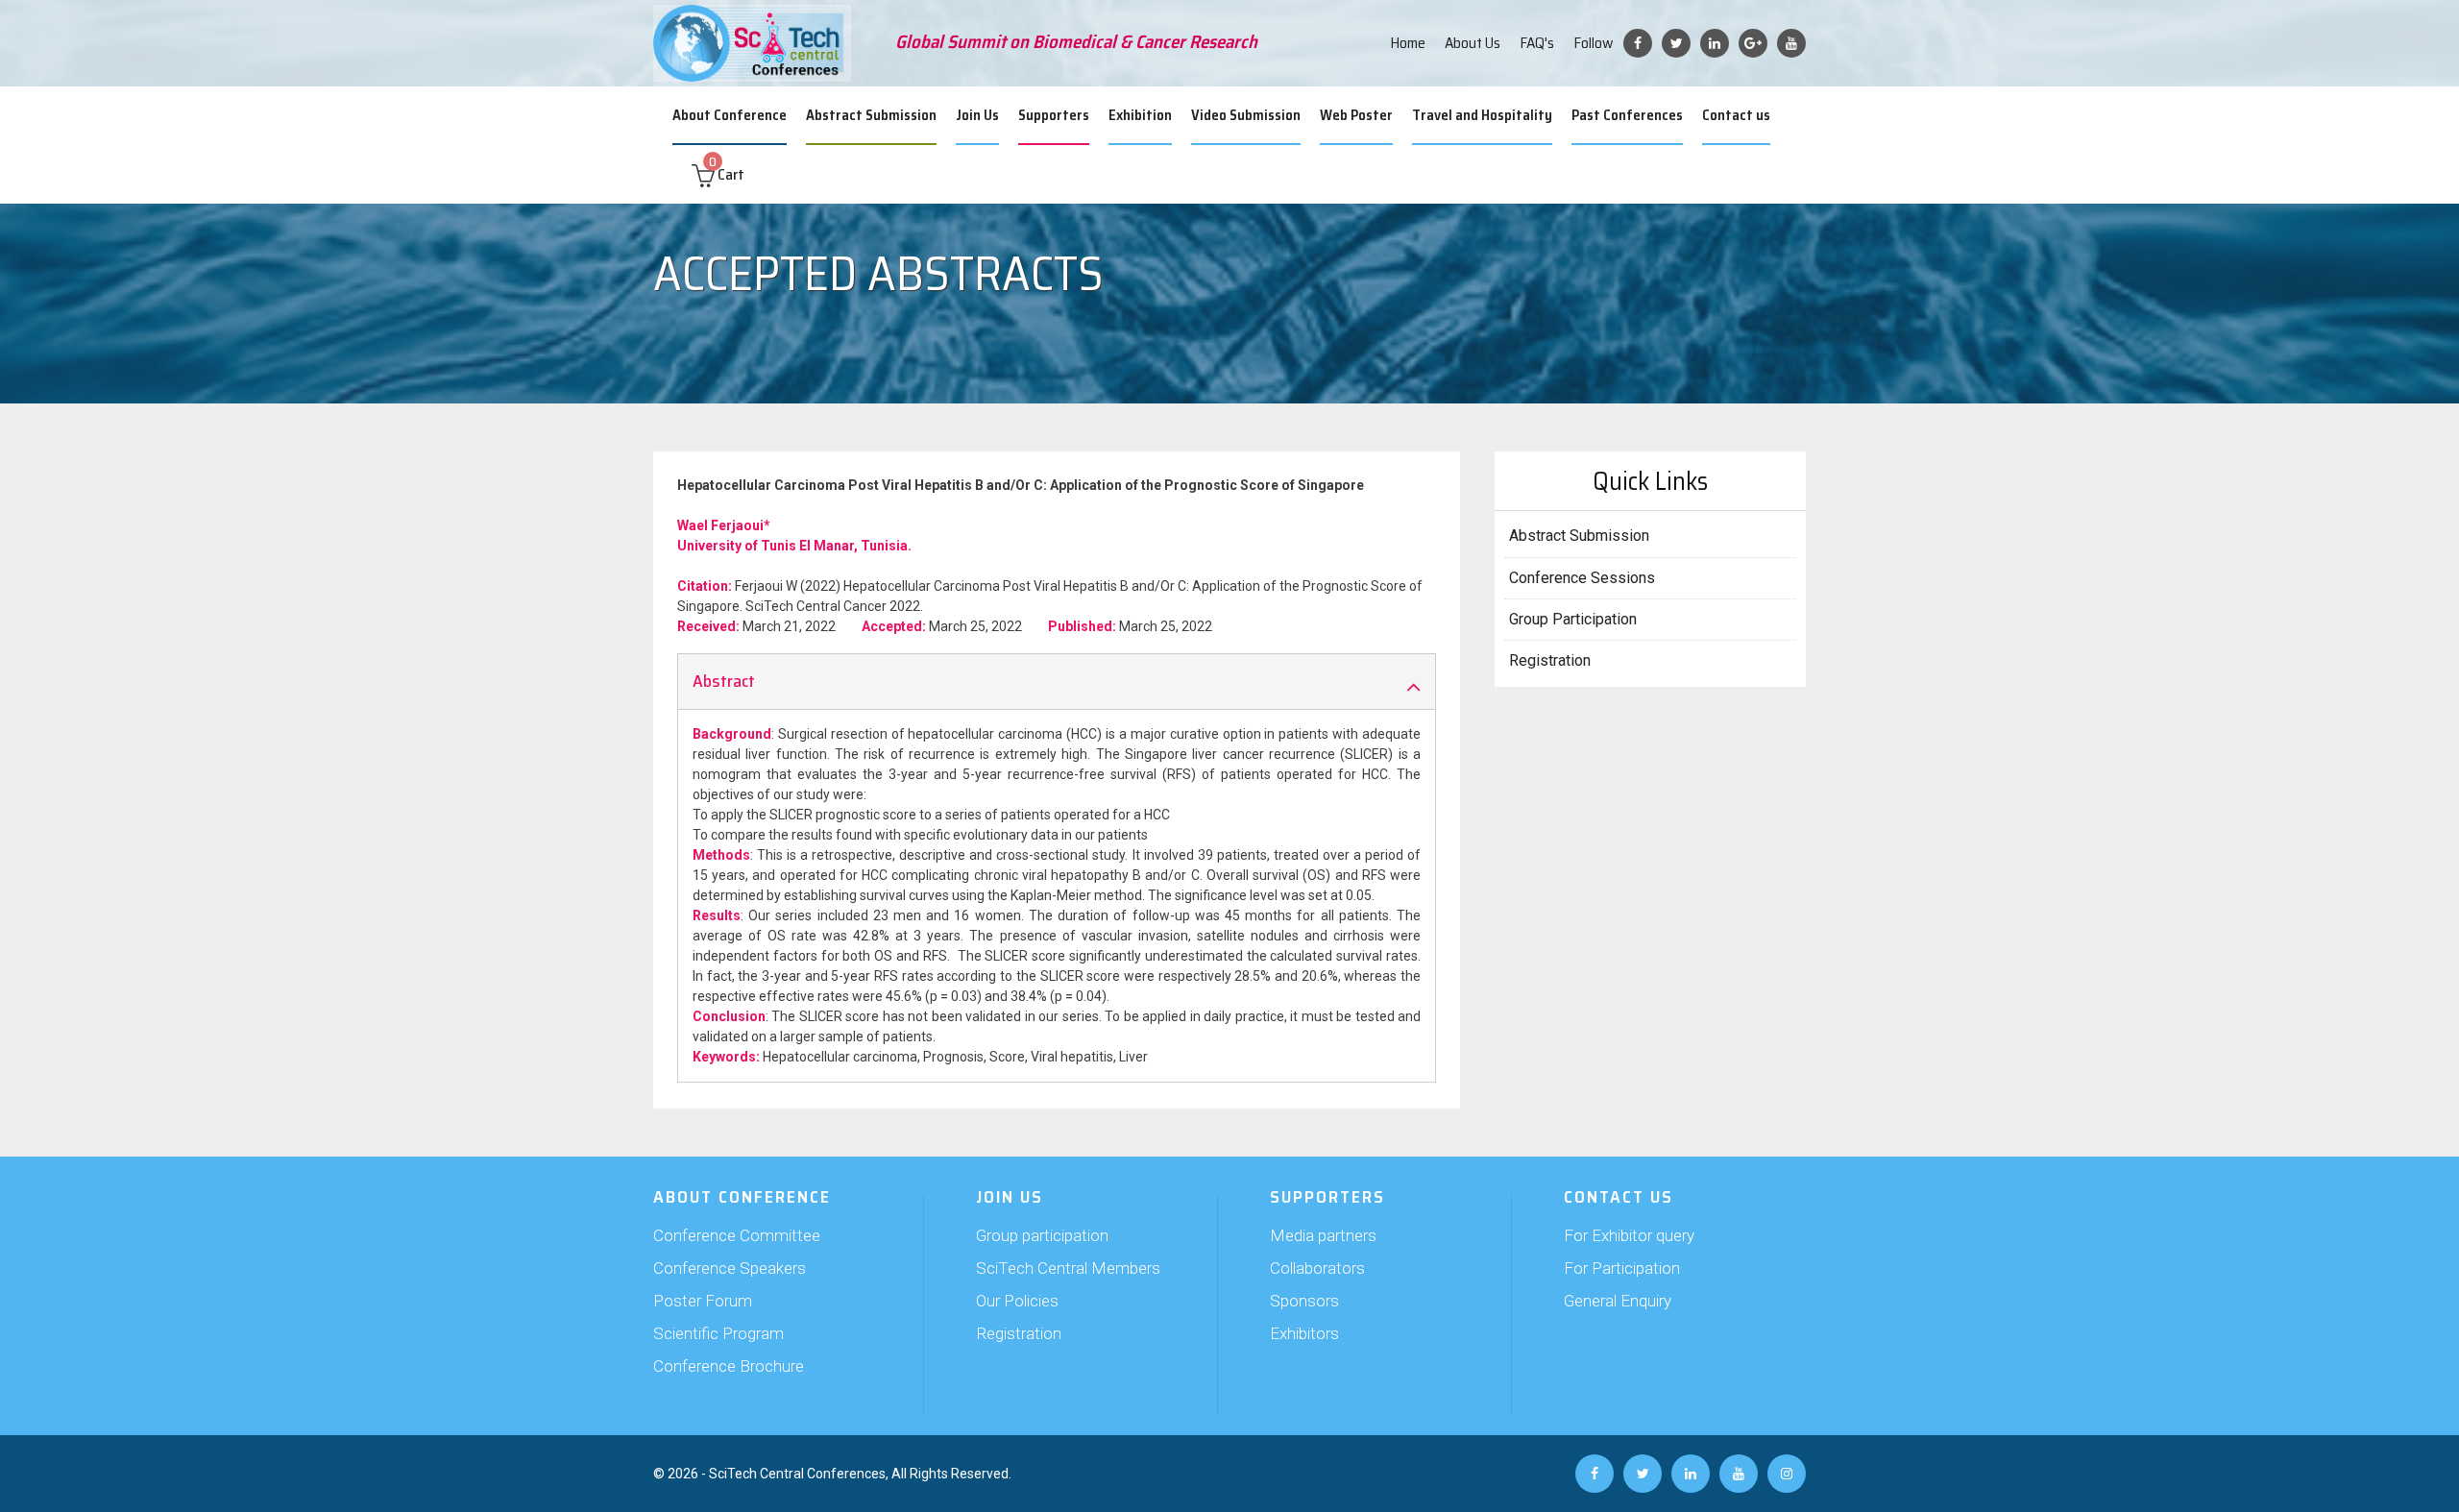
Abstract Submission (871, 115)
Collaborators (1317, 1268)
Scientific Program (718, 1333)
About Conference (730, 115)
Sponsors (1304, 1301)
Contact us (1736, 115)
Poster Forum (703, 1301)
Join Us (977, 115)
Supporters (1054, 115)
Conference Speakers (730, 1268)
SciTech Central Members (1068, 1268)
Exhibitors (1304, 1333)
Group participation (1042, 1235)
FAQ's (1537, 43)
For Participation (1622, 1268)
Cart (727, 174)
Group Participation (1573, 619)
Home (1408, 43)
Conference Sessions (1582, 578)
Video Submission (1246, 115)
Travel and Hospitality (1482, 115)
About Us (1473, 43)
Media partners (1323, 1235)
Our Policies (1017, 1301)
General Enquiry (1618, 1301)
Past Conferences (1627, 115)
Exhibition (1140, 115)
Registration (1550, 660)
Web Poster (1356, 115)
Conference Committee (737, 1235)
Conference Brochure (729, 1366)
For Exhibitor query (1629, 1235)
